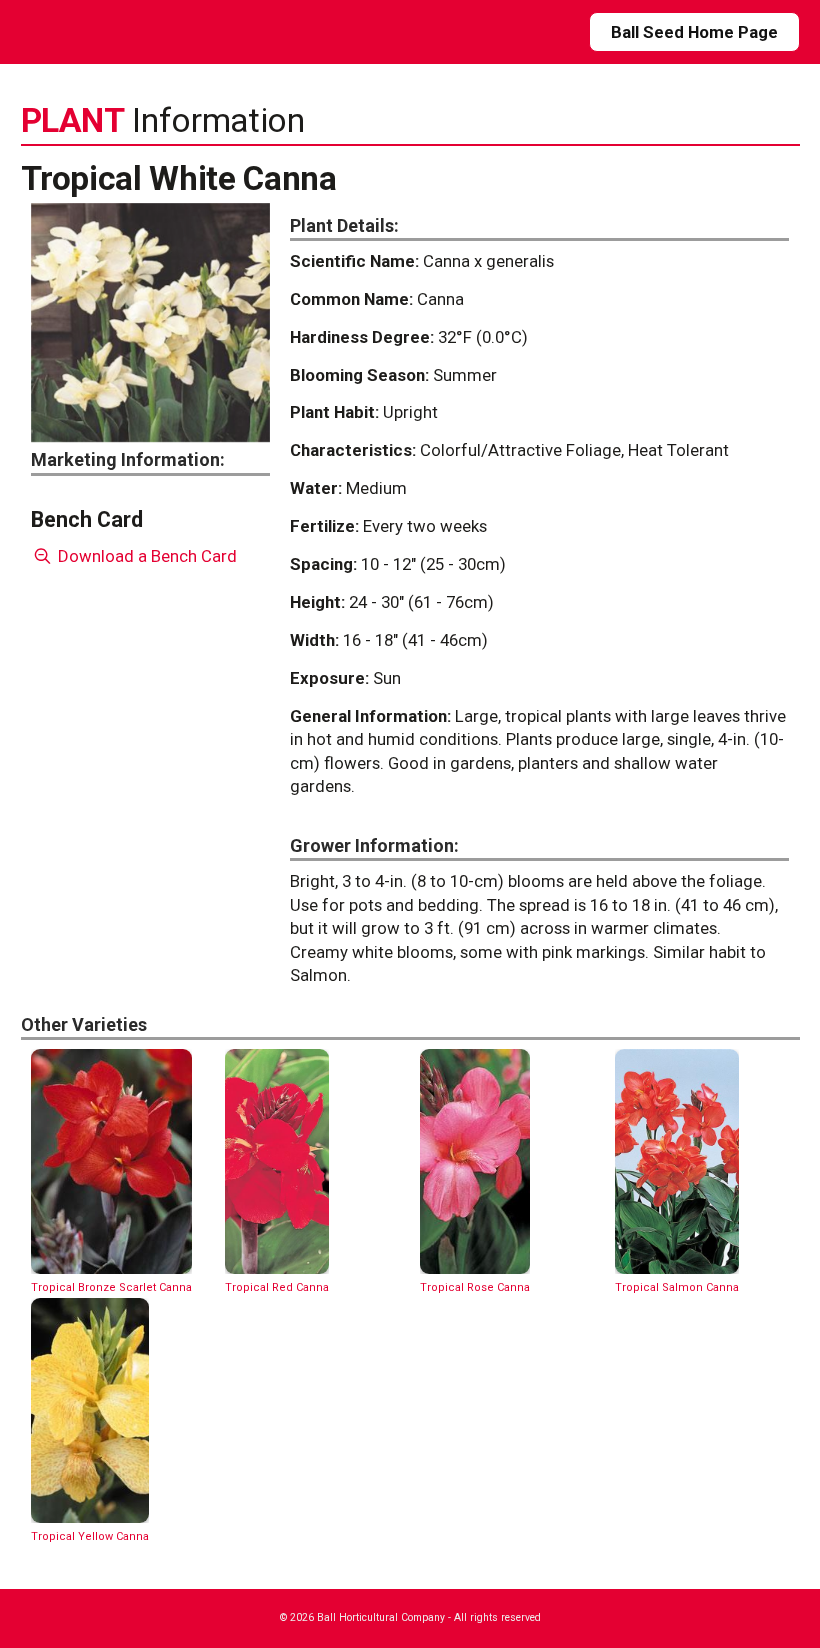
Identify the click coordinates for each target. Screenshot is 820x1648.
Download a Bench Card (145, 556)
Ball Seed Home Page (694, 32)
